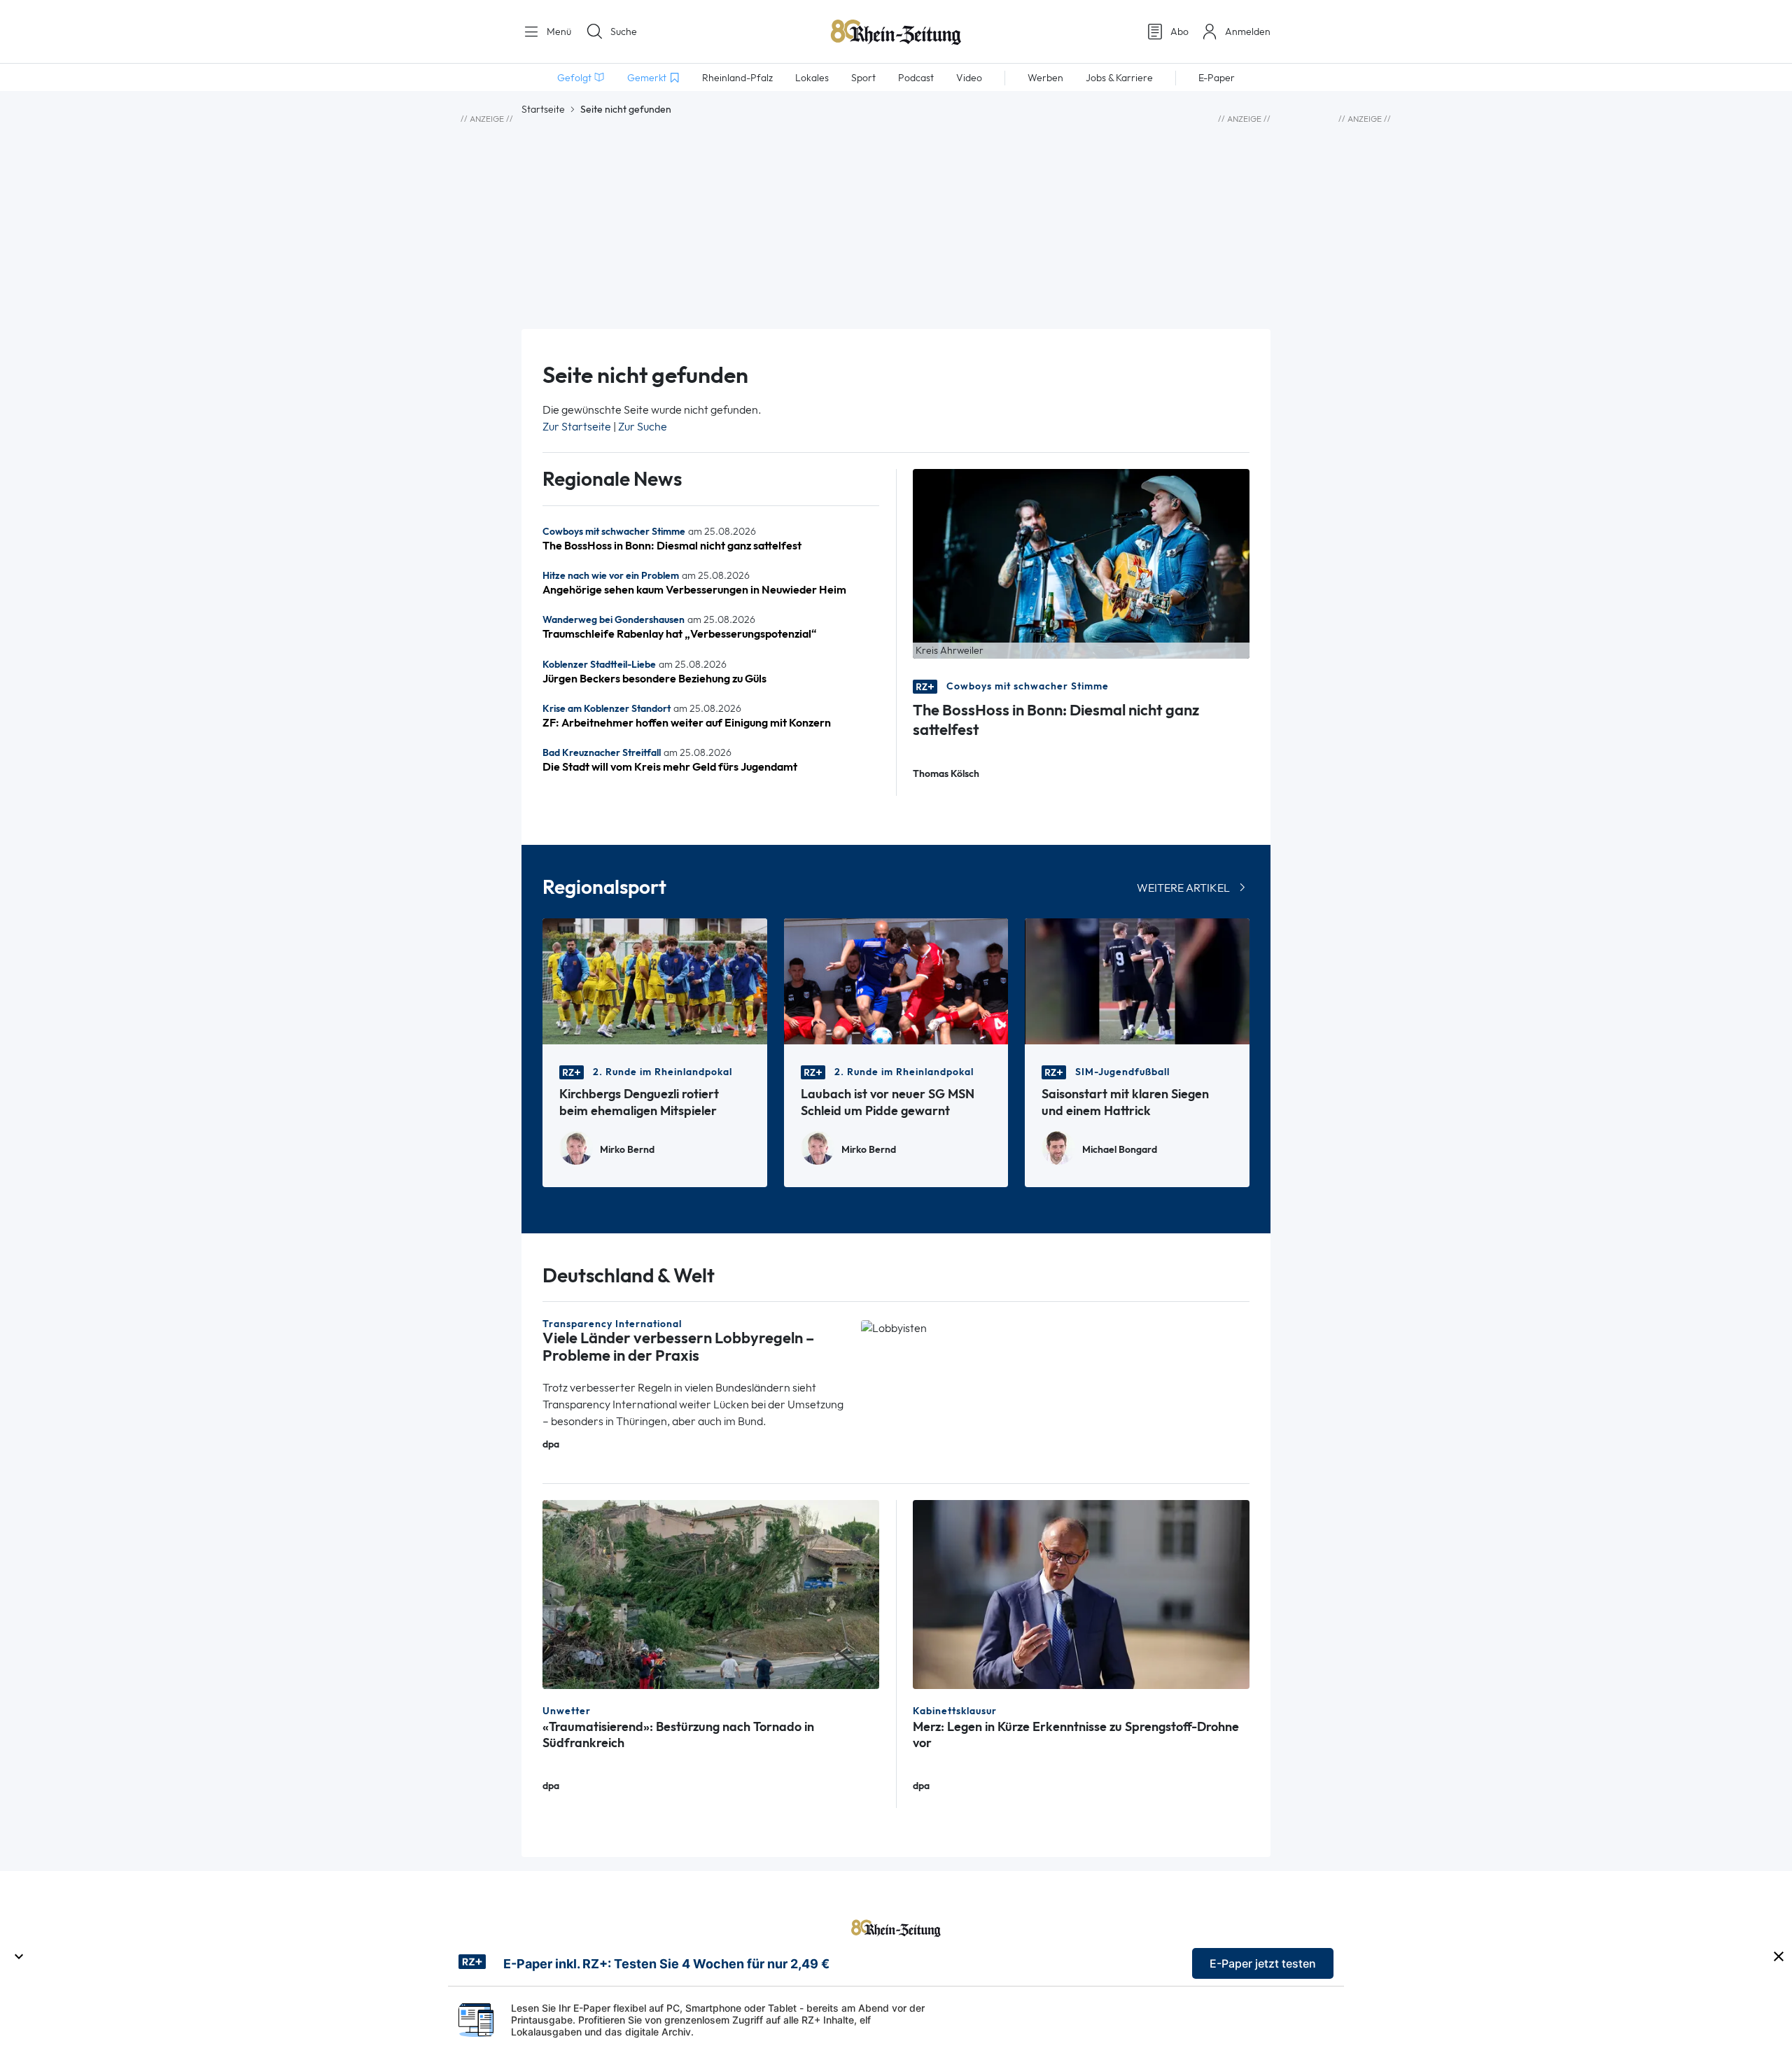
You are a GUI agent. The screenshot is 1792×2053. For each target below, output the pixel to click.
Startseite (543, 109)
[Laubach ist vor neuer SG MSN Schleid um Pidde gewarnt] (896, 980)
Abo (1179, 31)
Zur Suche (643, 427)
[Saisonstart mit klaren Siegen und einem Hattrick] (1137, 980)
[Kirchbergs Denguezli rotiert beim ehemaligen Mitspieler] (655, 980)
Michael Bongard (1120, 1150)
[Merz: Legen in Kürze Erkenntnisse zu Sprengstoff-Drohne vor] (1081, 1593)
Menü (558, 31)
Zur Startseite (577, 427)
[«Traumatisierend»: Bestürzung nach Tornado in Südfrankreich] (711, 1593)
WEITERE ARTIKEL (1183, 888)
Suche (624, 31)
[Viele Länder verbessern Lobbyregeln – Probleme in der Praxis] (894, 1327)
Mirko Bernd (627, 1150)
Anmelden (1248, 31)
